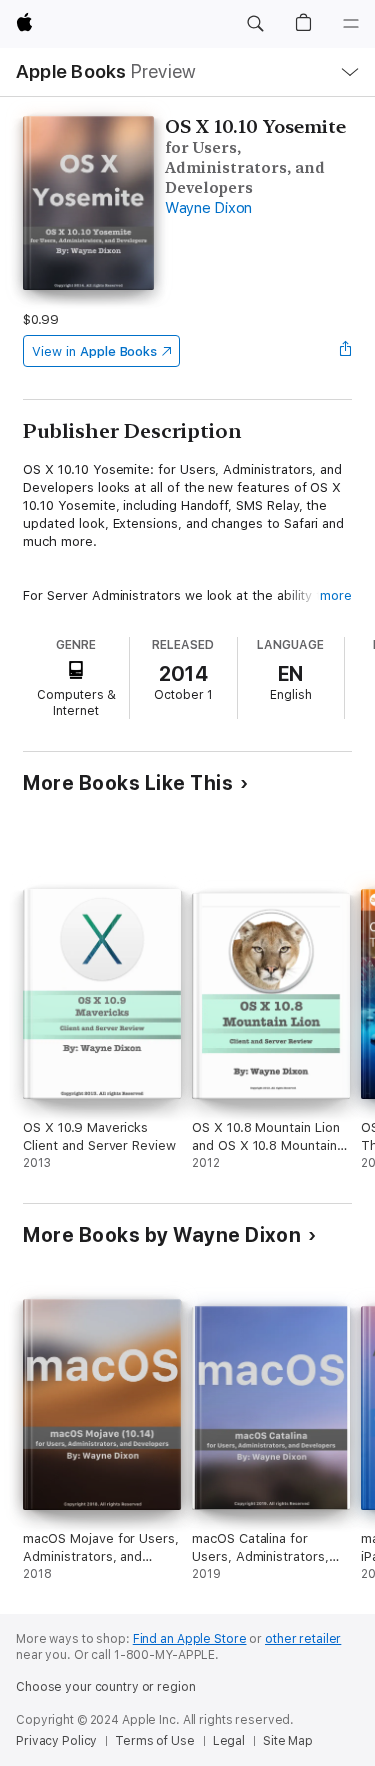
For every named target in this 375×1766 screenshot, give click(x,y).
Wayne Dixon (208, 208)
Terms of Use (155, 1741)
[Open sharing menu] (346, 351)
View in (94, 351)
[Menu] (351, 24)
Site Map (288, 1741)
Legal (229, 1741)
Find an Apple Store (190, 1639)
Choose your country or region (106, 1687)
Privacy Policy (56, 1741)
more (336, 595)
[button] (255, 24)
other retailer (303, 1639)
